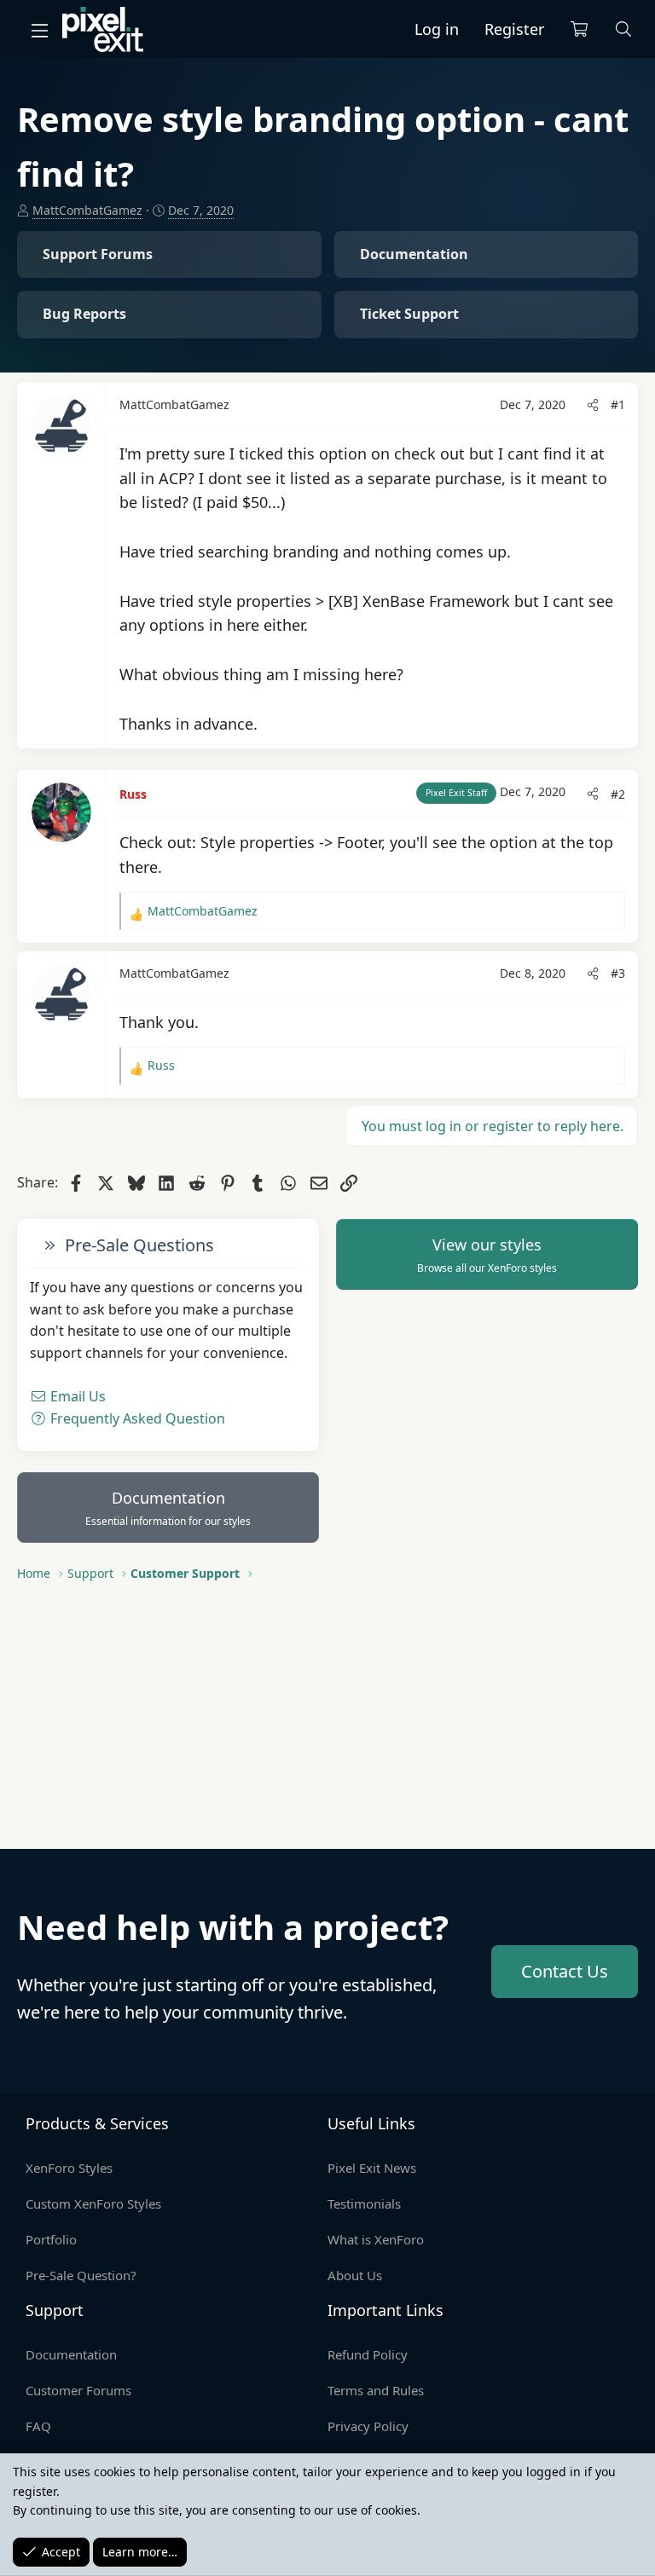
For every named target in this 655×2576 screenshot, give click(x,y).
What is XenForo (376, 2239)
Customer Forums (78, 2390)
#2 (618, 794)
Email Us (76, 1396)
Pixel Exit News (372, 2168)
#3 (618, 973)
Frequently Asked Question (136, 1418)
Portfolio (51, 2239)
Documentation (168, 1508)
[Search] (624, 29)
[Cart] (579, 29)
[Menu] (39, 30)
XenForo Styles (69, 2168)
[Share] (593, 405)
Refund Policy (368, 2354)
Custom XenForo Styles (93, 2203)
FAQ (38, 2426)
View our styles (487, 1255)
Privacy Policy (368, 2426)
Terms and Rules (376, 2390)
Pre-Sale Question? (81, 2275)
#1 (618, 404)
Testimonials (364, 2203)
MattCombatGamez (87, 210)
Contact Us (565, 1971)
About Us (355, 2275)
